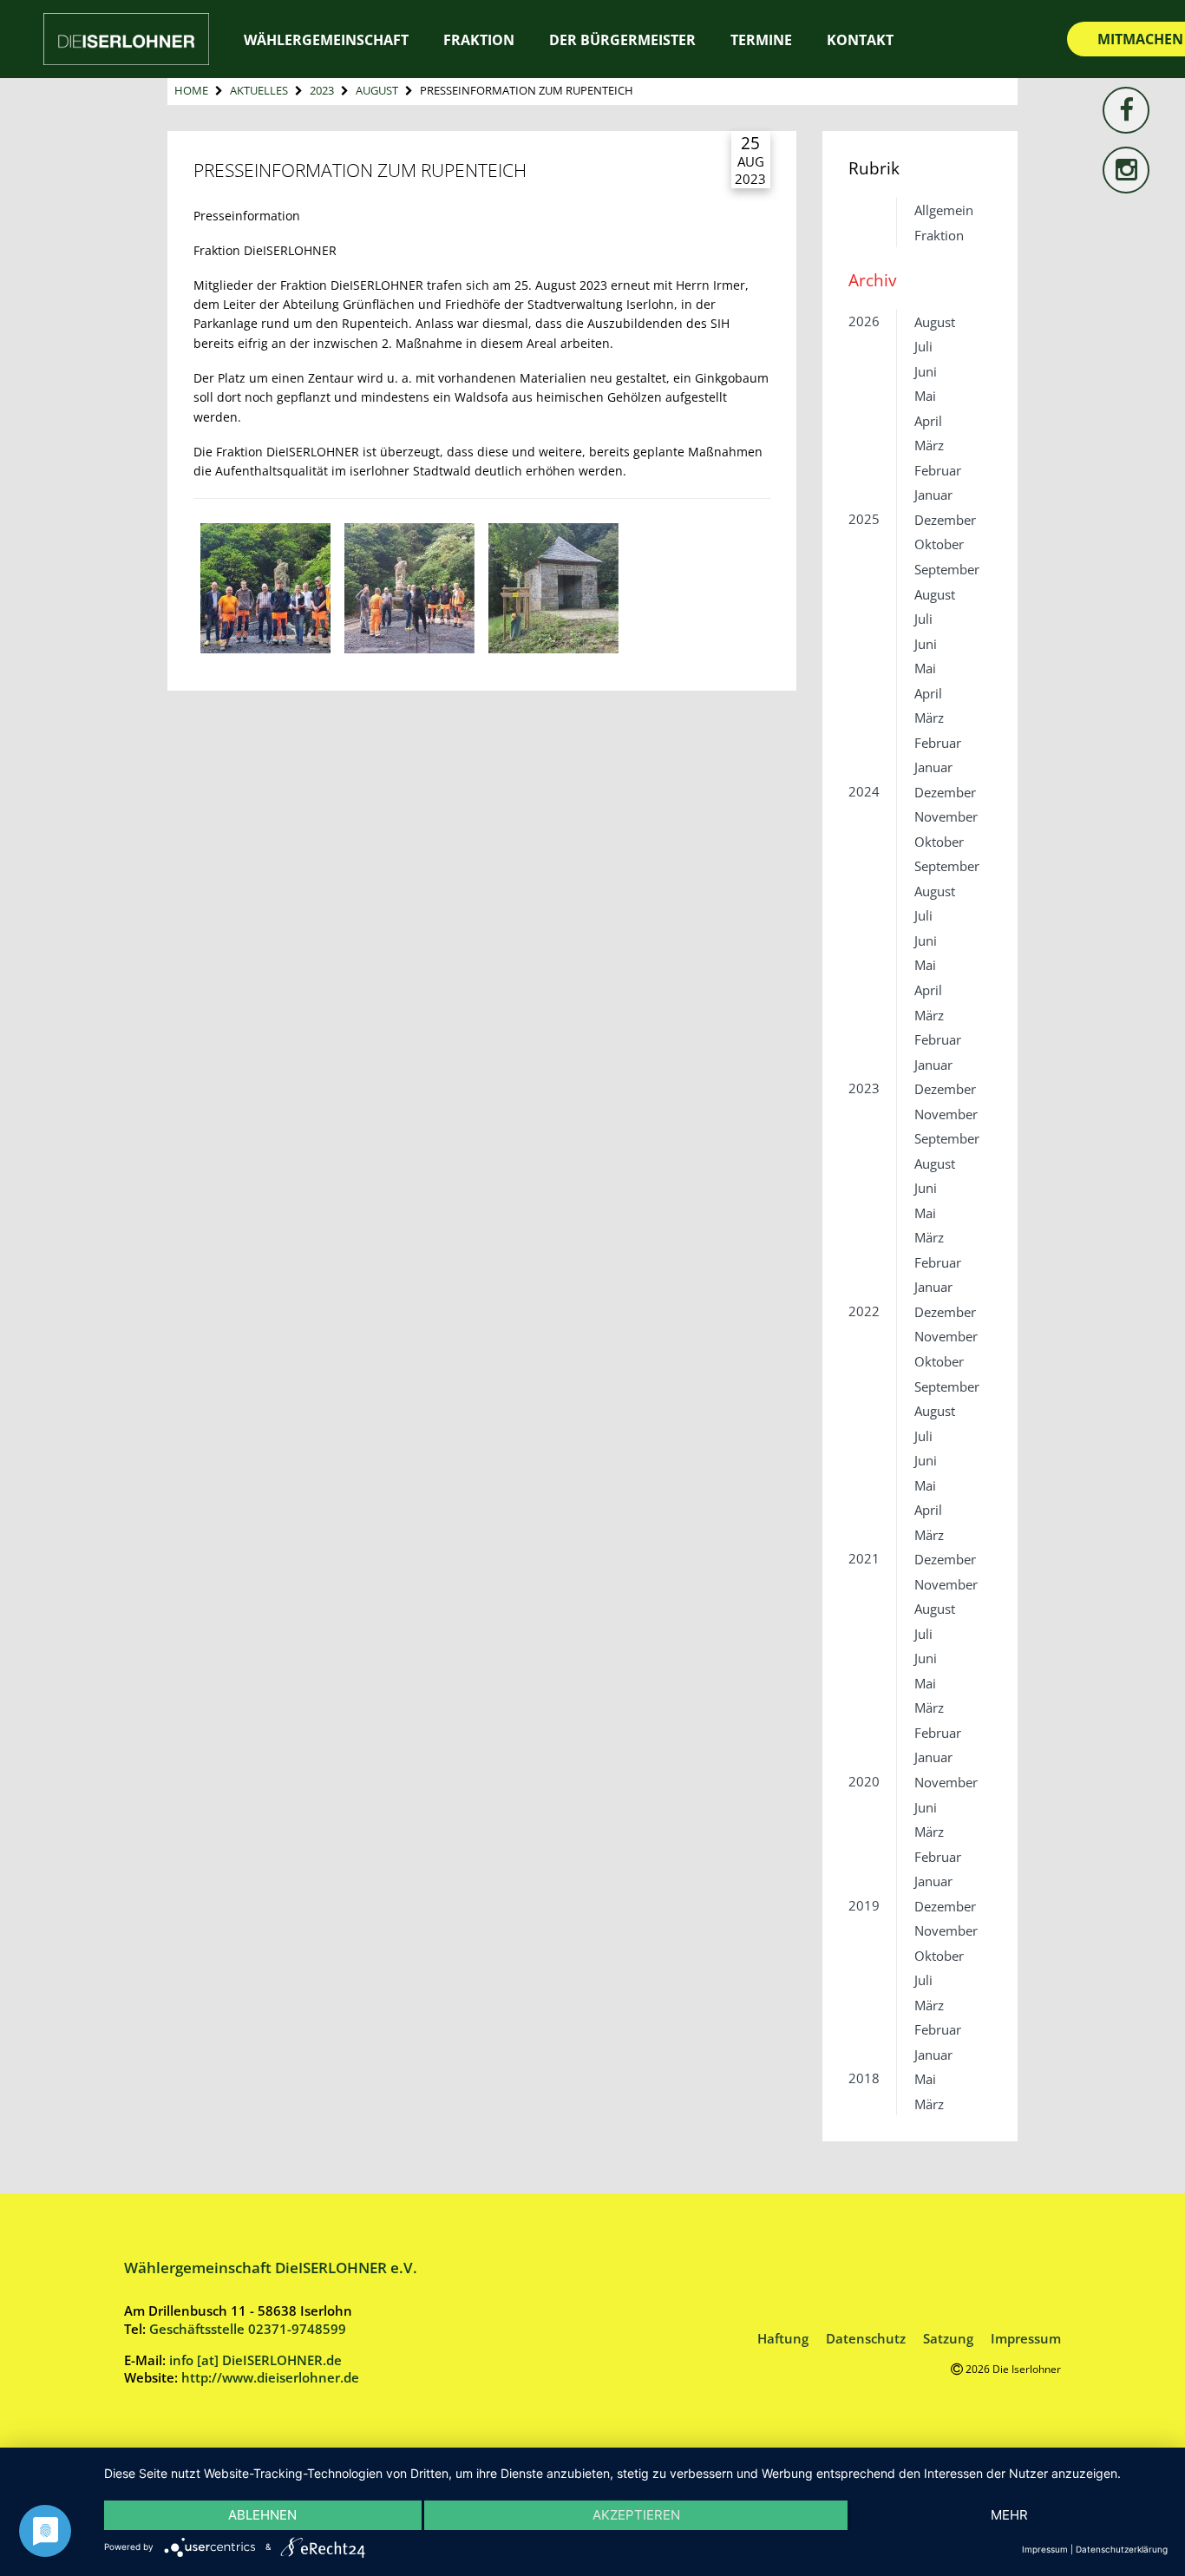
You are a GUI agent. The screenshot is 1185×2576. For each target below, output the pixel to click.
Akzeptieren (636, 2515)
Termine (761, 40)
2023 (322, 90)
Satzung (948, 2338)
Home (191, 90)
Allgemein (944, 210)
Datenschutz (866, 2338)
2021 (864, 1558)
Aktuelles (259, 90)
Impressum (1026, 2338)
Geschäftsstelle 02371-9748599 (248, 2329)
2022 (864, 1311)
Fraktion (939, 235)
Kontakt (860, 40)
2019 (864, 1905)
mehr (1009, 2515)
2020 (864, 1781)
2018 (864, 2078)
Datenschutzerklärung (1122, 2549)
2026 (864, 321)
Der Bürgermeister (622, 40)
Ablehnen (262, 2515)
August (377, 90)
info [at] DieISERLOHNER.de (255, 2360)
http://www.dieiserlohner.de (270, 2377)
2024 (864, 791)
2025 (864, 519)
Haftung (783, 2338)
